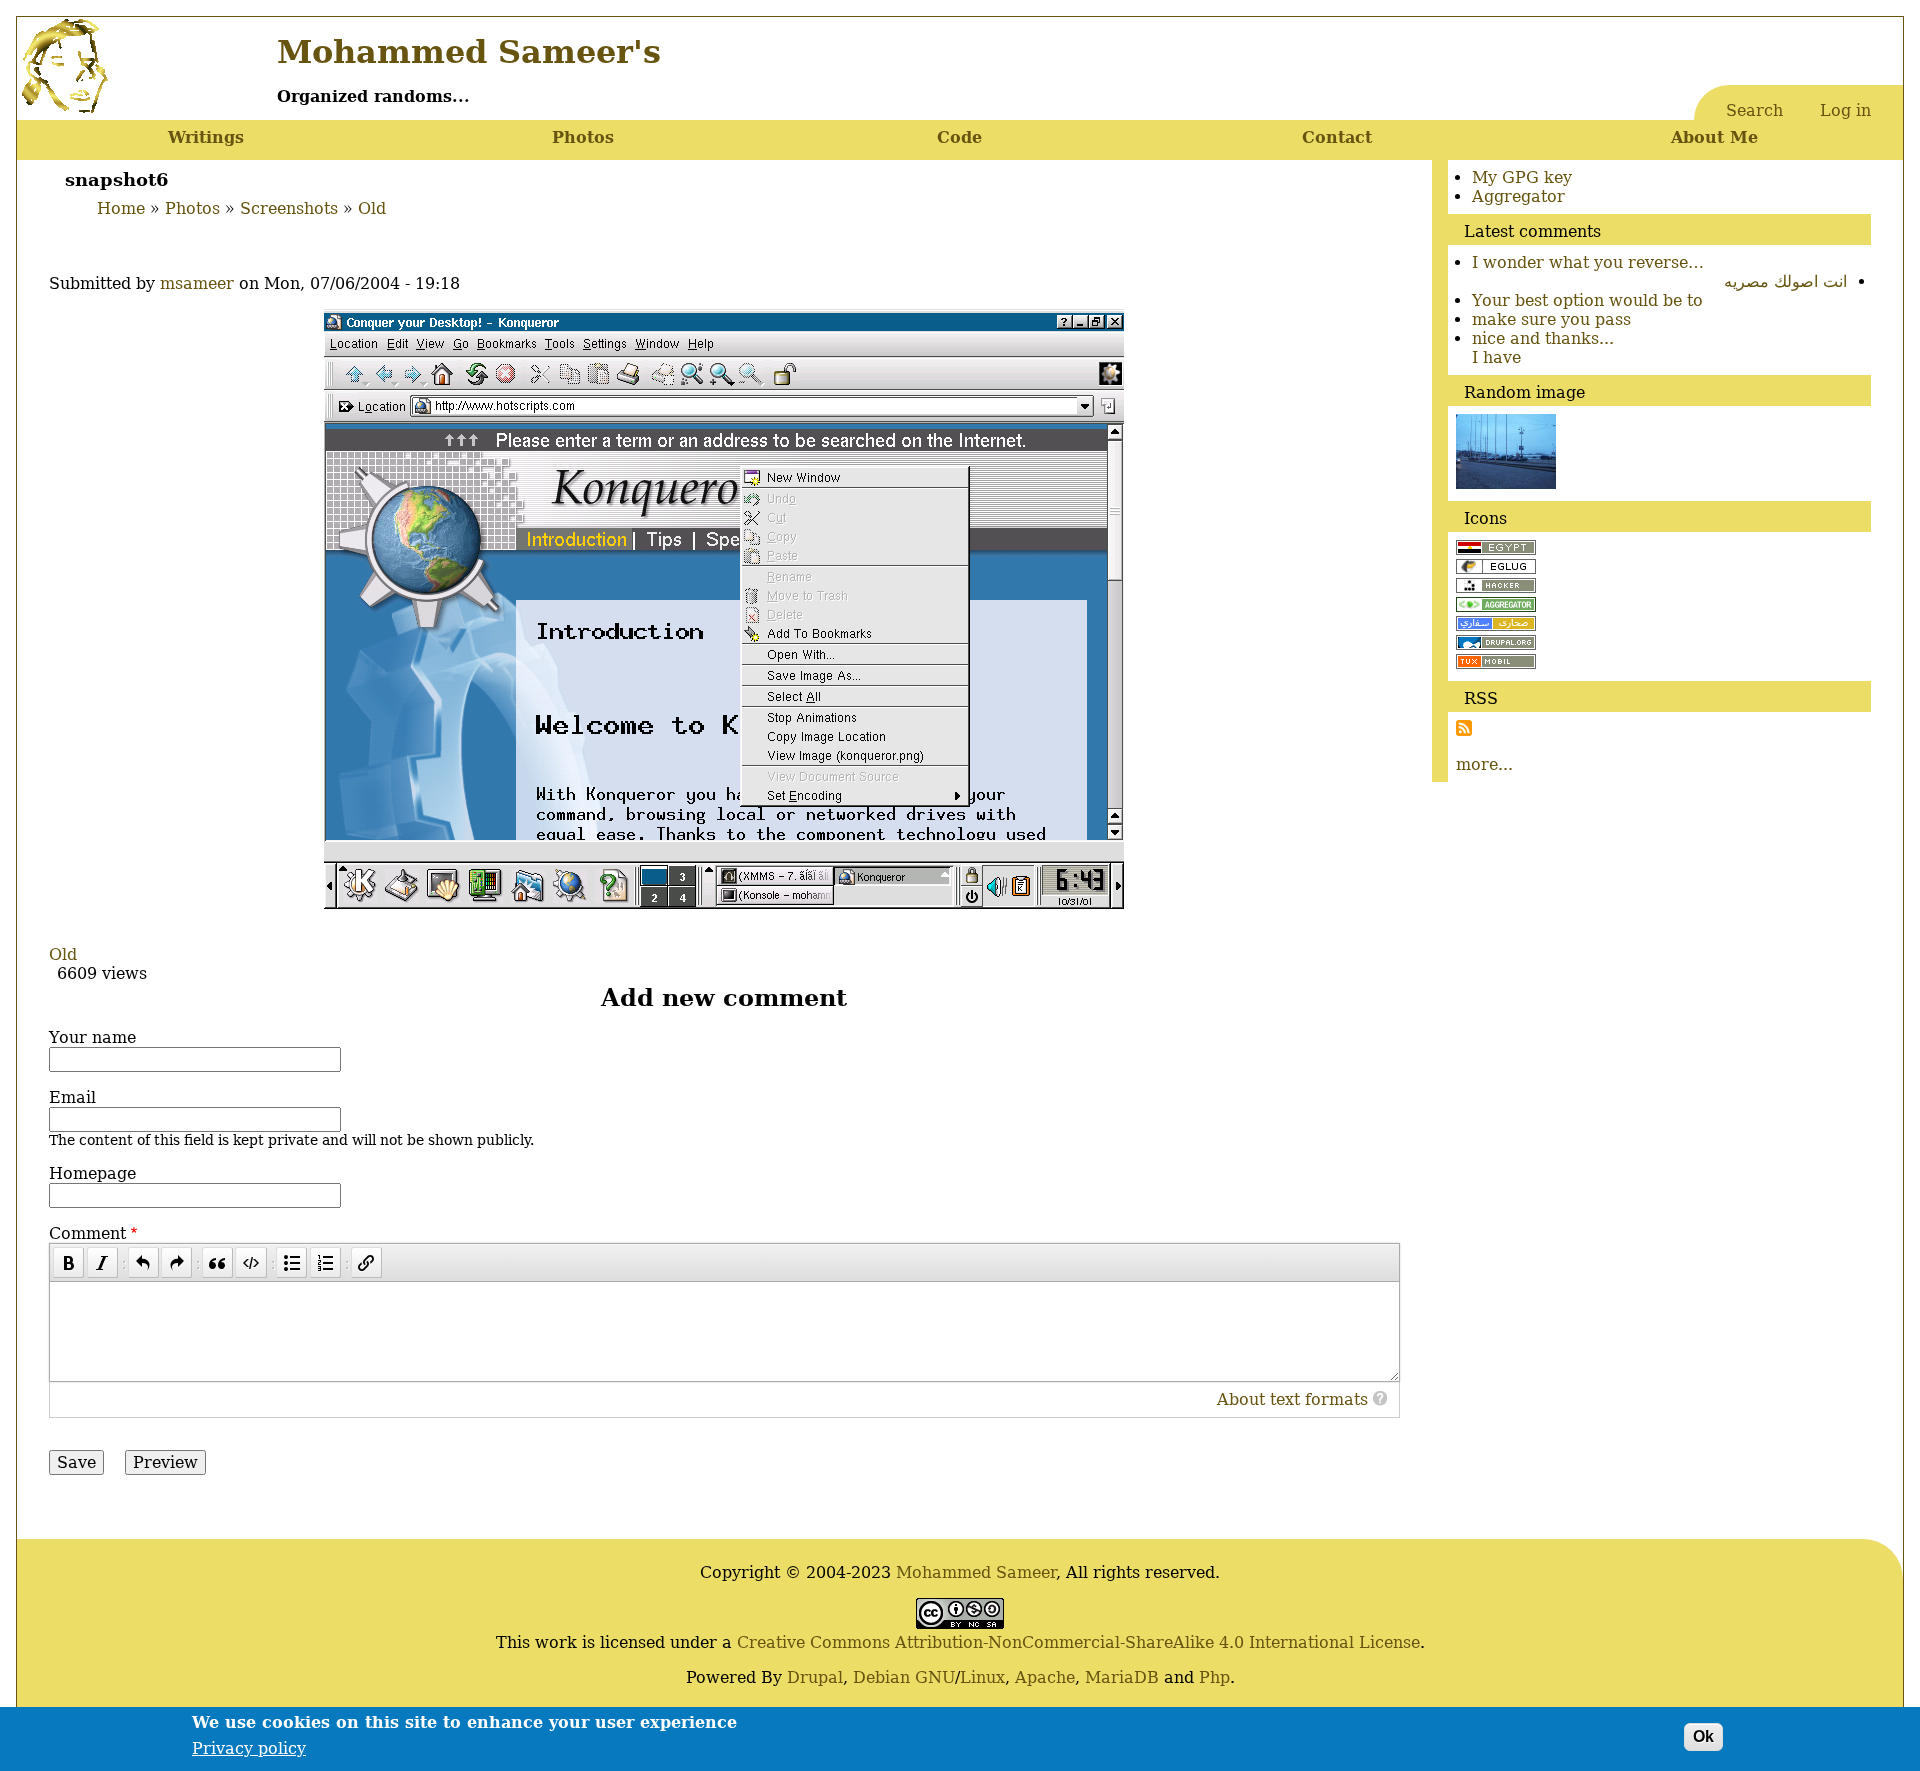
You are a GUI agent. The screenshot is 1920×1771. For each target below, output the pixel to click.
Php (1214, 1677)
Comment (87, 1233)
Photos (583, 137)
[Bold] (68, 1262)
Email (72, 1097)
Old (372, 208)
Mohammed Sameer (976, 1572)
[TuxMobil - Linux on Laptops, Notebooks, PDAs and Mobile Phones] (1496, 663)
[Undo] (143, 1262)
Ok (1703, 1736)
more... (1484, 764)
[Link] (366, 1262)
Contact (1337, 137)
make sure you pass (1551, 319)
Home (121, 208)
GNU (935, 1677)
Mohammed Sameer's (469, 52)
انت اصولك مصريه (1785, 281)
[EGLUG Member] (1496, 568)
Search (1754, 110)
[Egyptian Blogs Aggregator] (1496, 606)
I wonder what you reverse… (1588, 262)
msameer (197, 283)
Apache (1045, 1677)
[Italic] (102, 1262)
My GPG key (1522, 177)
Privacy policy (249, 1748)
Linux (982, 1677)
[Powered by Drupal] (1496, 644)
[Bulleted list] (291, 1262)
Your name (92, 1037)
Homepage (92, 1173)
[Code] (250, 1262)
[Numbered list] (325, 1262)
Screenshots (289, 208)
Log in (1845, 110)
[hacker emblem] (1496, 587)
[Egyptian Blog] (1496, 549)
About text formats (1292, 1399)
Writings (206, 137)
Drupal (815, 1677)
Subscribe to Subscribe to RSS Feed (1464, 728)
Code (959, 137)
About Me (1714, 137)
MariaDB (1122, 1677)
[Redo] (176, 1262)
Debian (881, 1677)
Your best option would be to (1587, 300)
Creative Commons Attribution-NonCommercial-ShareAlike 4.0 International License (1078, 1642)
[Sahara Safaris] (1496, 625)
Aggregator (1518, 196)
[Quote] (217, 1262)
